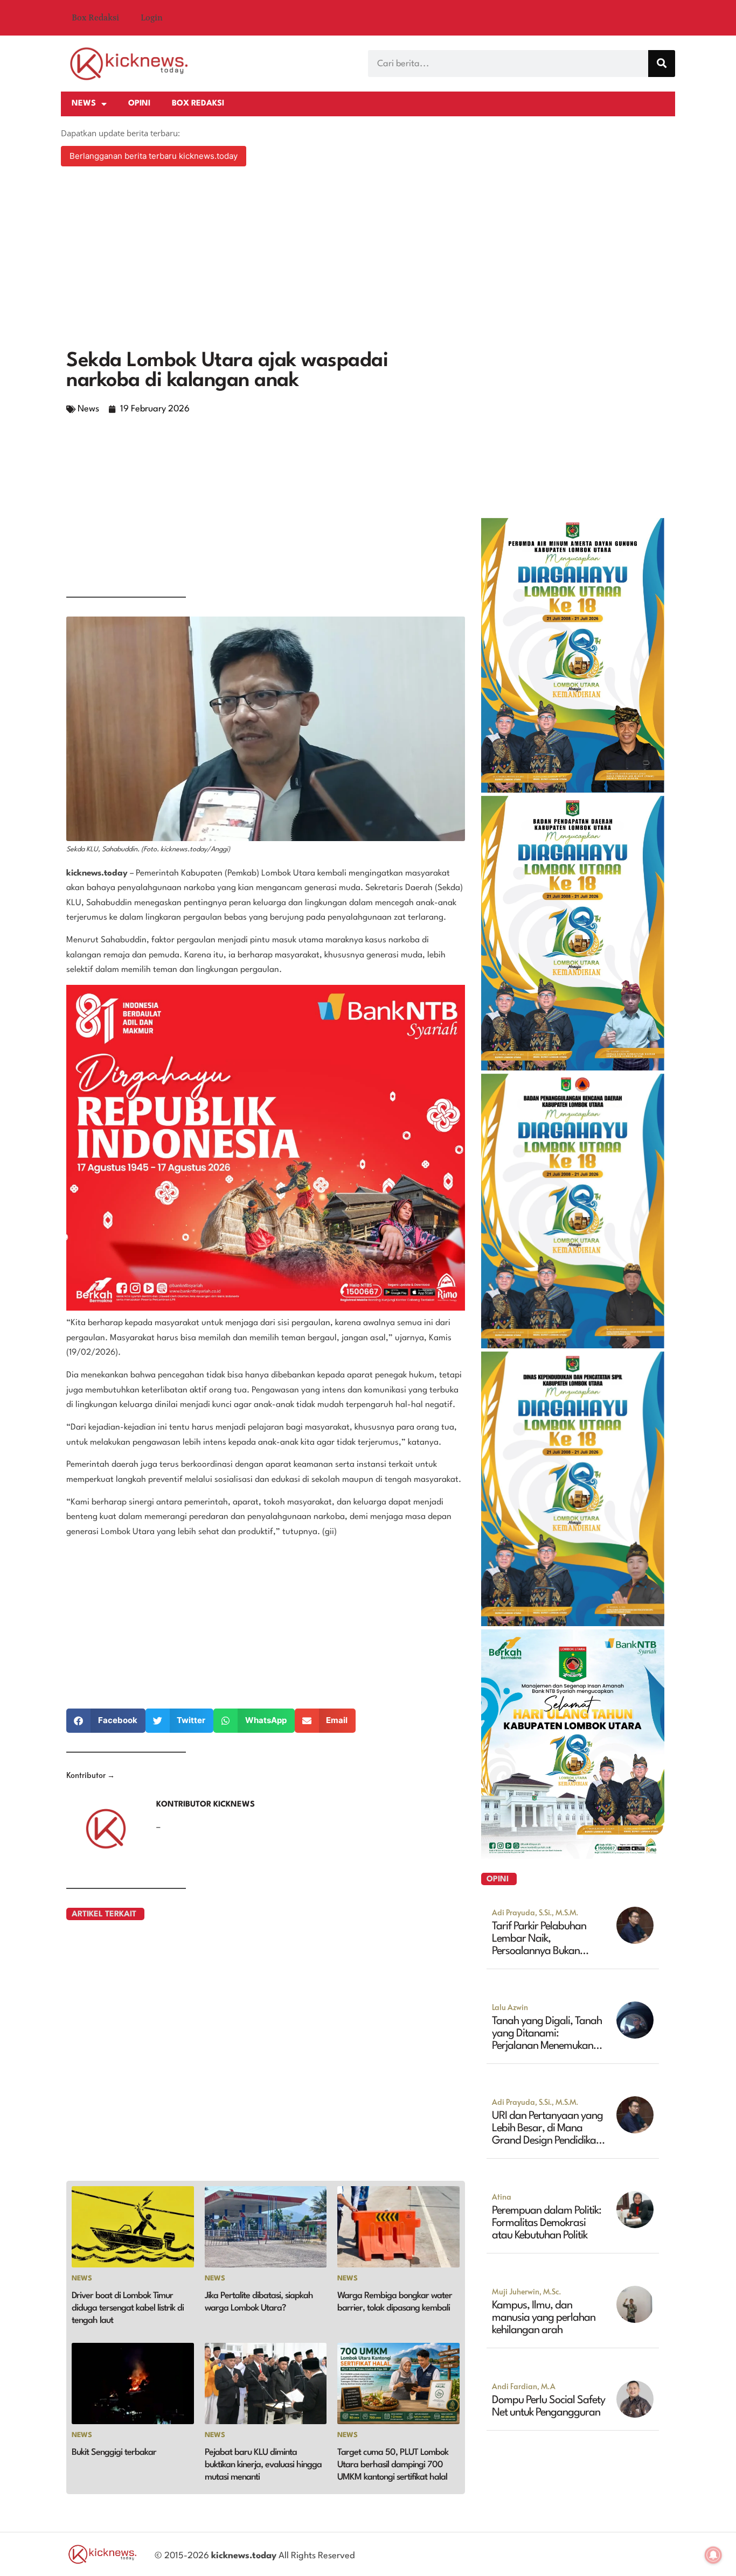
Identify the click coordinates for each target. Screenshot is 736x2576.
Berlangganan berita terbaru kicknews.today (154, 156)
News (84, 104)
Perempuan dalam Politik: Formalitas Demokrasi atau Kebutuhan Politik (547, 2223)
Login (152, 18)
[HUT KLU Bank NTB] (573, 1856)
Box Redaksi (95, 18)
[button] (106, 1721)
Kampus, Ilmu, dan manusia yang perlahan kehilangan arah (544, 2318)
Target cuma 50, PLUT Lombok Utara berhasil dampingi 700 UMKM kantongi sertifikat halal (393, 2465)
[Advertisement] (368, 260)
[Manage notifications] (713, 2555)
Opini (139, 104)
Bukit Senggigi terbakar (114, 2452)
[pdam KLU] (573, 789)
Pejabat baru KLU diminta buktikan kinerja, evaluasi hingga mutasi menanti (263, 2465)
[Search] (662, 64)
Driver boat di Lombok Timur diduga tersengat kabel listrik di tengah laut (128, 2308)
